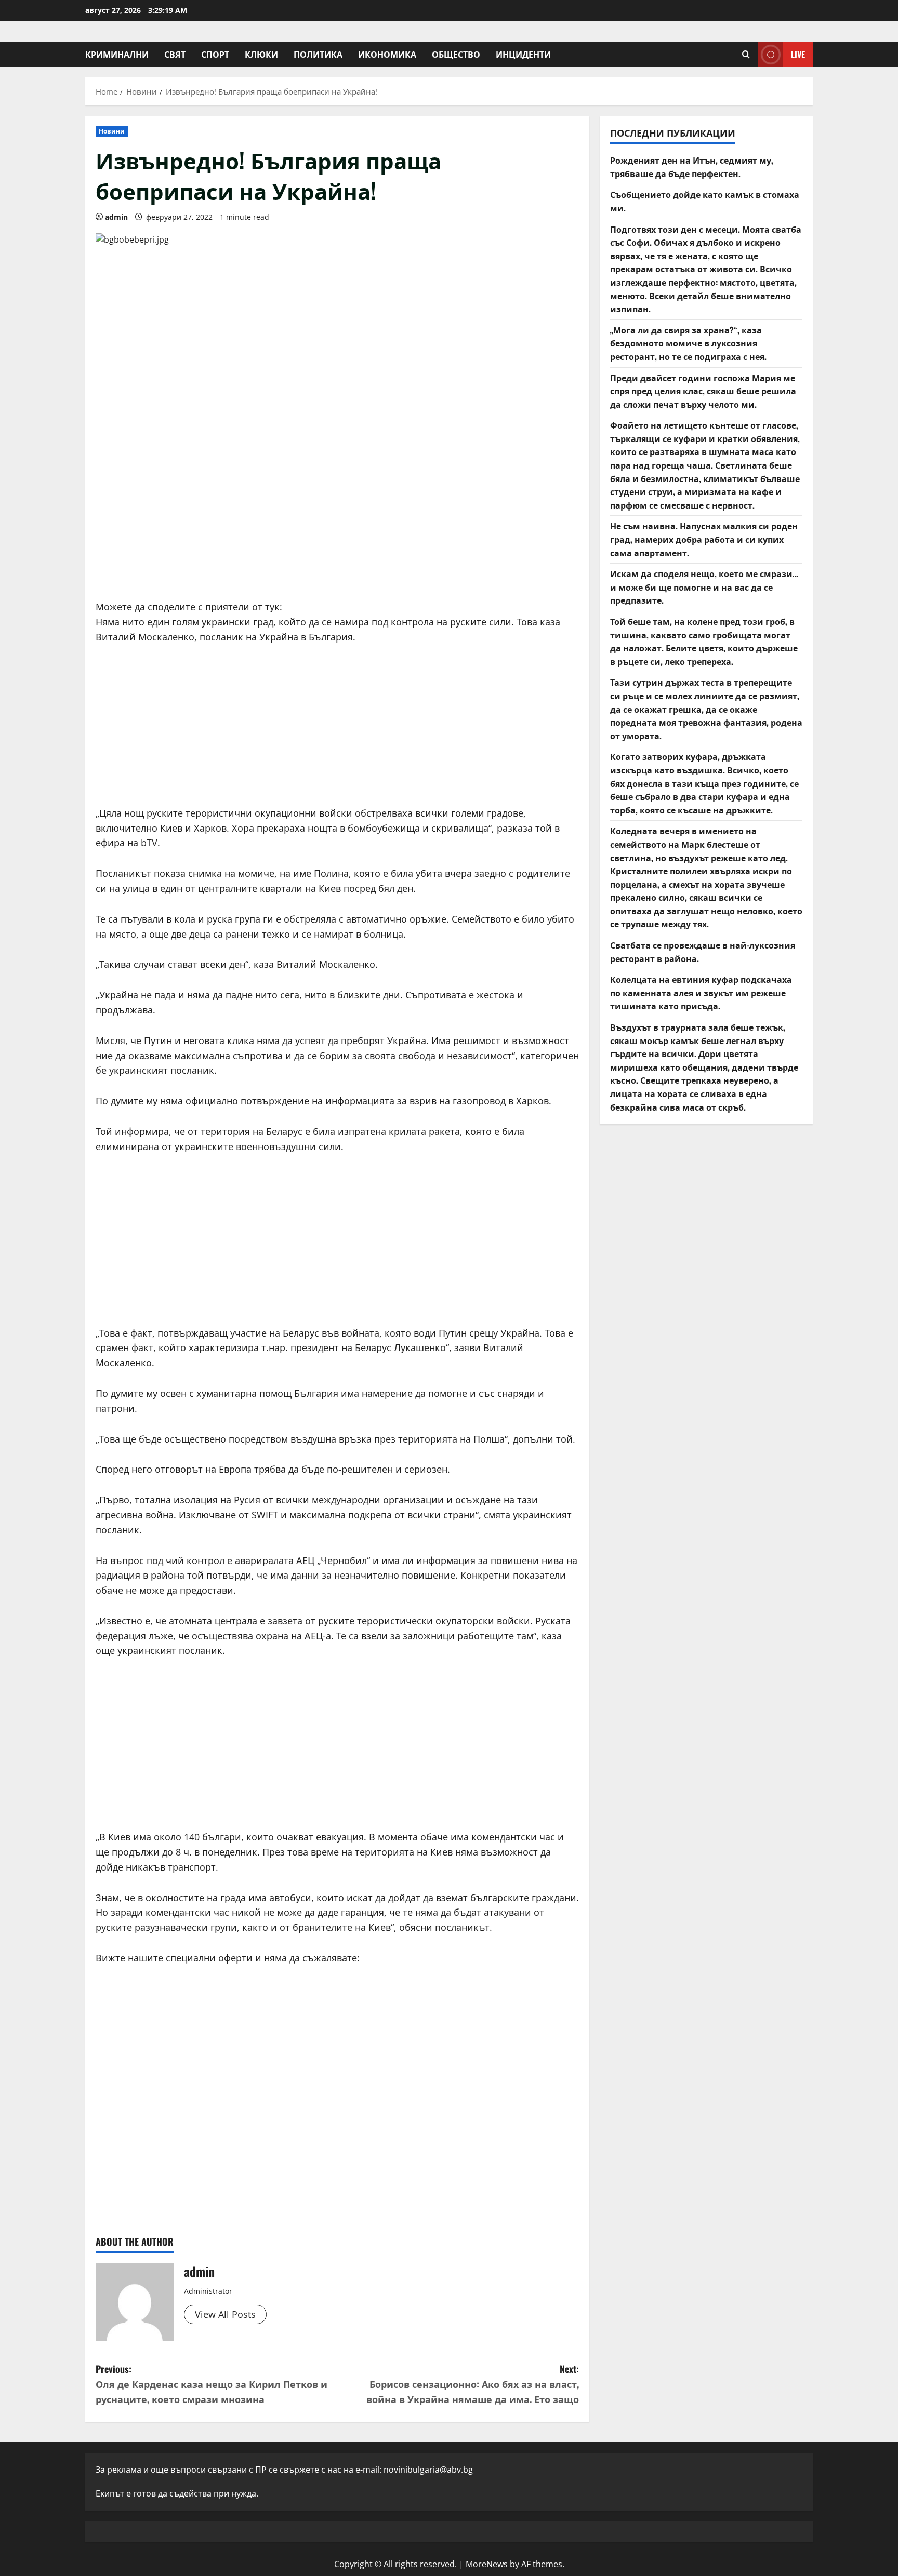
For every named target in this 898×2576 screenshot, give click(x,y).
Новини (112, 131)
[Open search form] (746, 54)
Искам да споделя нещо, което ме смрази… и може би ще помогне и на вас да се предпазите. (704, 587)
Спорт (215, 54)
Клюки (261, 54)
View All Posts (225, 2314)
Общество (456, 54)
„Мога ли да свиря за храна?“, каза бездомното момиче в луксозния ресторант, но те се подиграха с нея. (688, 343)
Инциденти (523, 54)
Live (798, 54)
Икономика (387, 54)
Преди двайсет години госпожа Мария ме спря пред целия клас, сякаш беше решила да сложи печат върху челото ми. (703, 391)
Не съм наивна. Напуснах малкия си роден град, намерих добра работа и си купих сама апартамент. (704, 539)
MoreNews (487, 2564)
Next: (473, 2384)
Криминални (117, 54)
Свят (175, 54)
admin (116, 217)
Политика (318, 54)
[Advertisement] (337, 511)
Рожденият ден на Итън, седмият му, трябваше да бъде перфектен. (692, 167)
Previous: (212, 2384)
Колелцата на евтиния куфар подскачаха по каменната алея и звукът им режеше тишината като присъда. (701, 992)
